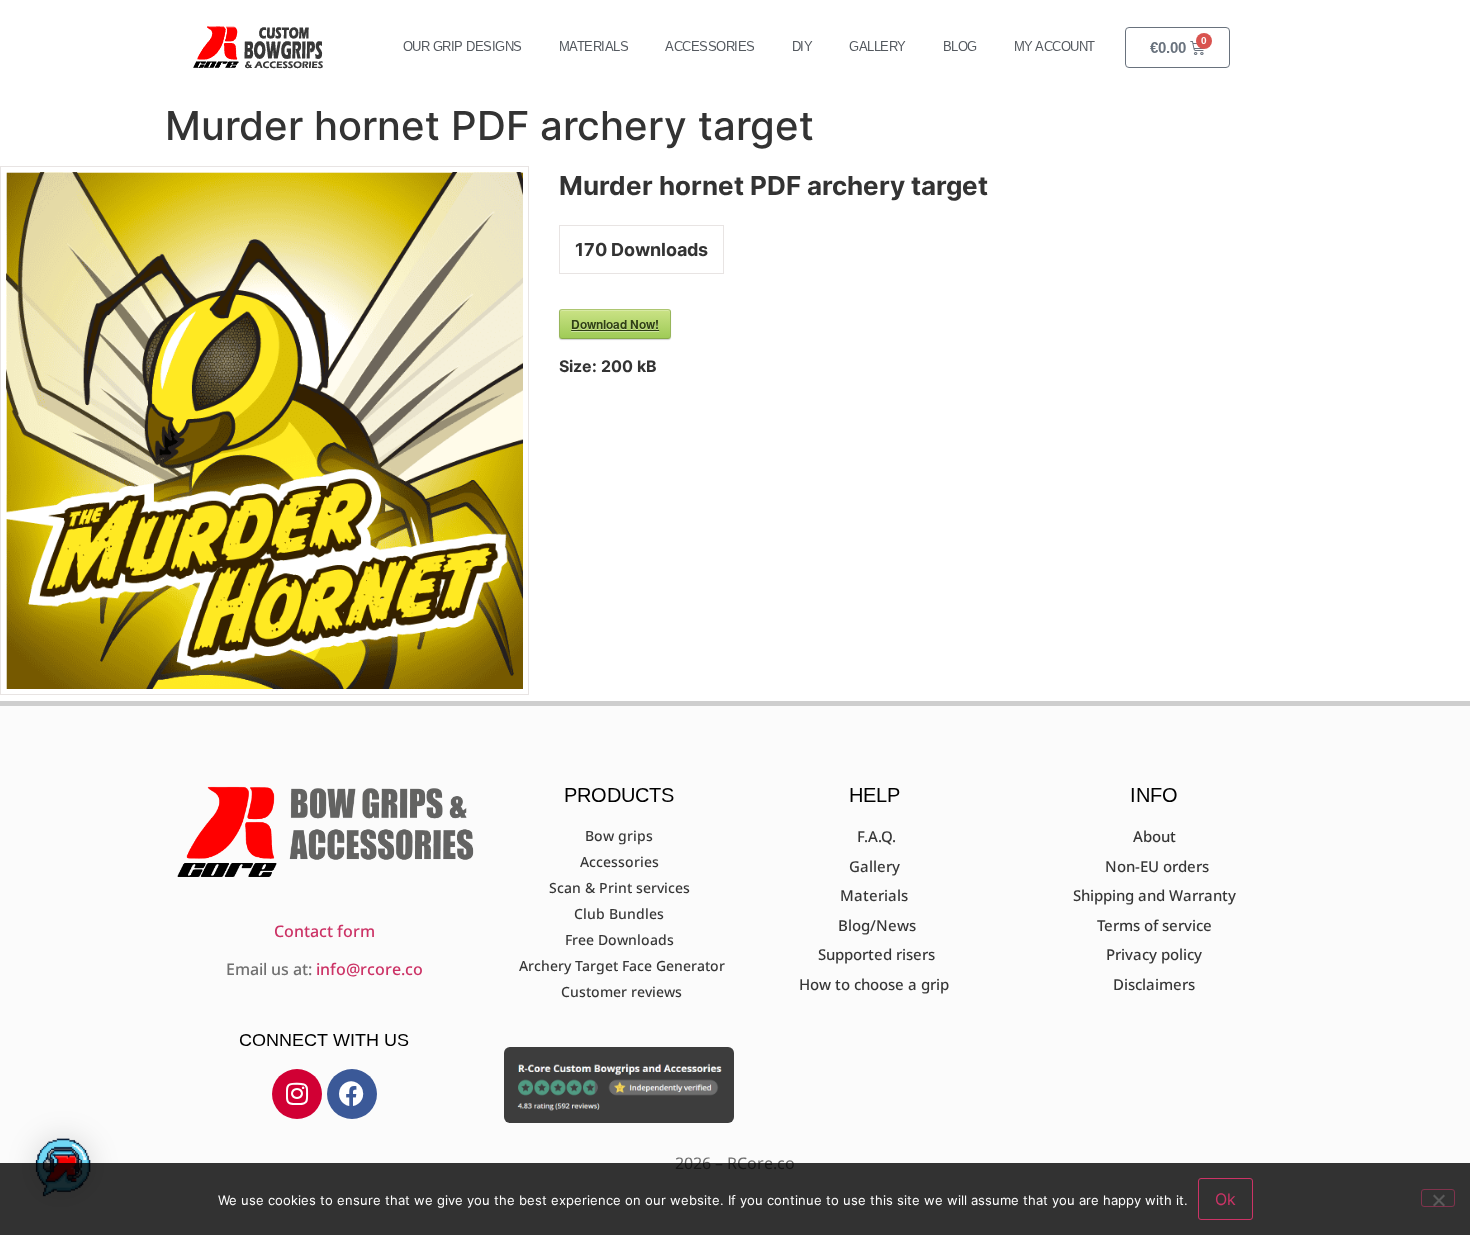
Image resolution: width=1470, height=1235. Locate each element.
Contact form (324, 931)
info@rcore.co (369, 969)
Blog (960, 46)
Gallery (877, 46)
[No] (1438, 1198)
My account (1054, 46)
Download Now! (615, 324)
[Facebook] (352, 1094)
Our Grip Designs (462, 46)
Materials (594, 46)
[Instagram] (297, 1094)
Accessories (710, 46)
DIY (802, 46)
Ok (1225, 1199)
